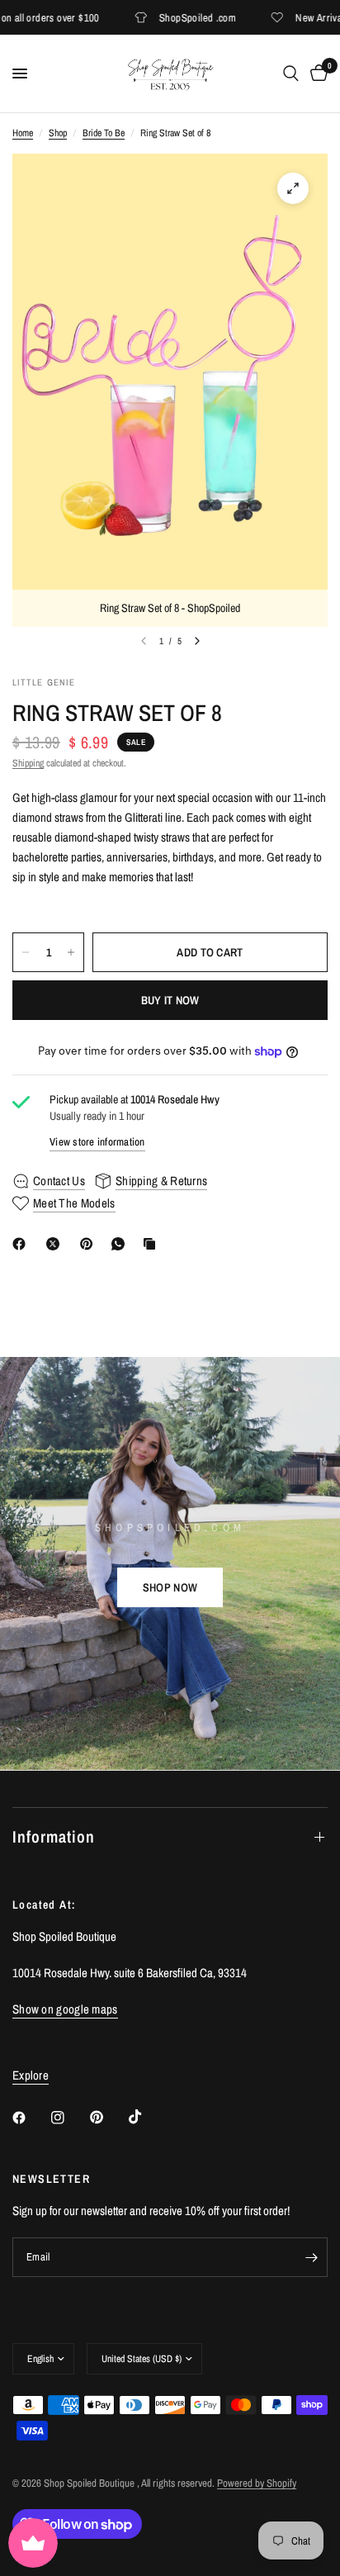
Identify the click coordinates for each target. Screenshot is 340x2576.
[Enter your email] (311, 2257)
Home (23, 133)
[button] (170, 1587)
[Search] (291, 74)
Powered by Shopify (257, 2483)
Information (54, 1836)
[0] (316, 74)
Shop (58, 133)
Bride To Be (104, 133)
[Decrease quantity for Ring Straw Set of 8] (26, 952)
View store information (97, 1142)
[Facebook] (22, 1244)
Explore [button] (31, 2075)
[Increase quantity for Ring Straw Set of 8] (71, 952)
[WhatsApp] (121, 1244)
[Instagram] (69, 2118)
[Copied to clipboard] (153, 1244)
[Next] (197, 641)
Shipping (28, 763)
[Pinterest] (90, 1244)
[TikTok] (147, 2117)
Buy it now (170, 1000)
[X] (56, 1244)
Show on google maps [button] (65, 2009)
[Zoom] (293, 188)
